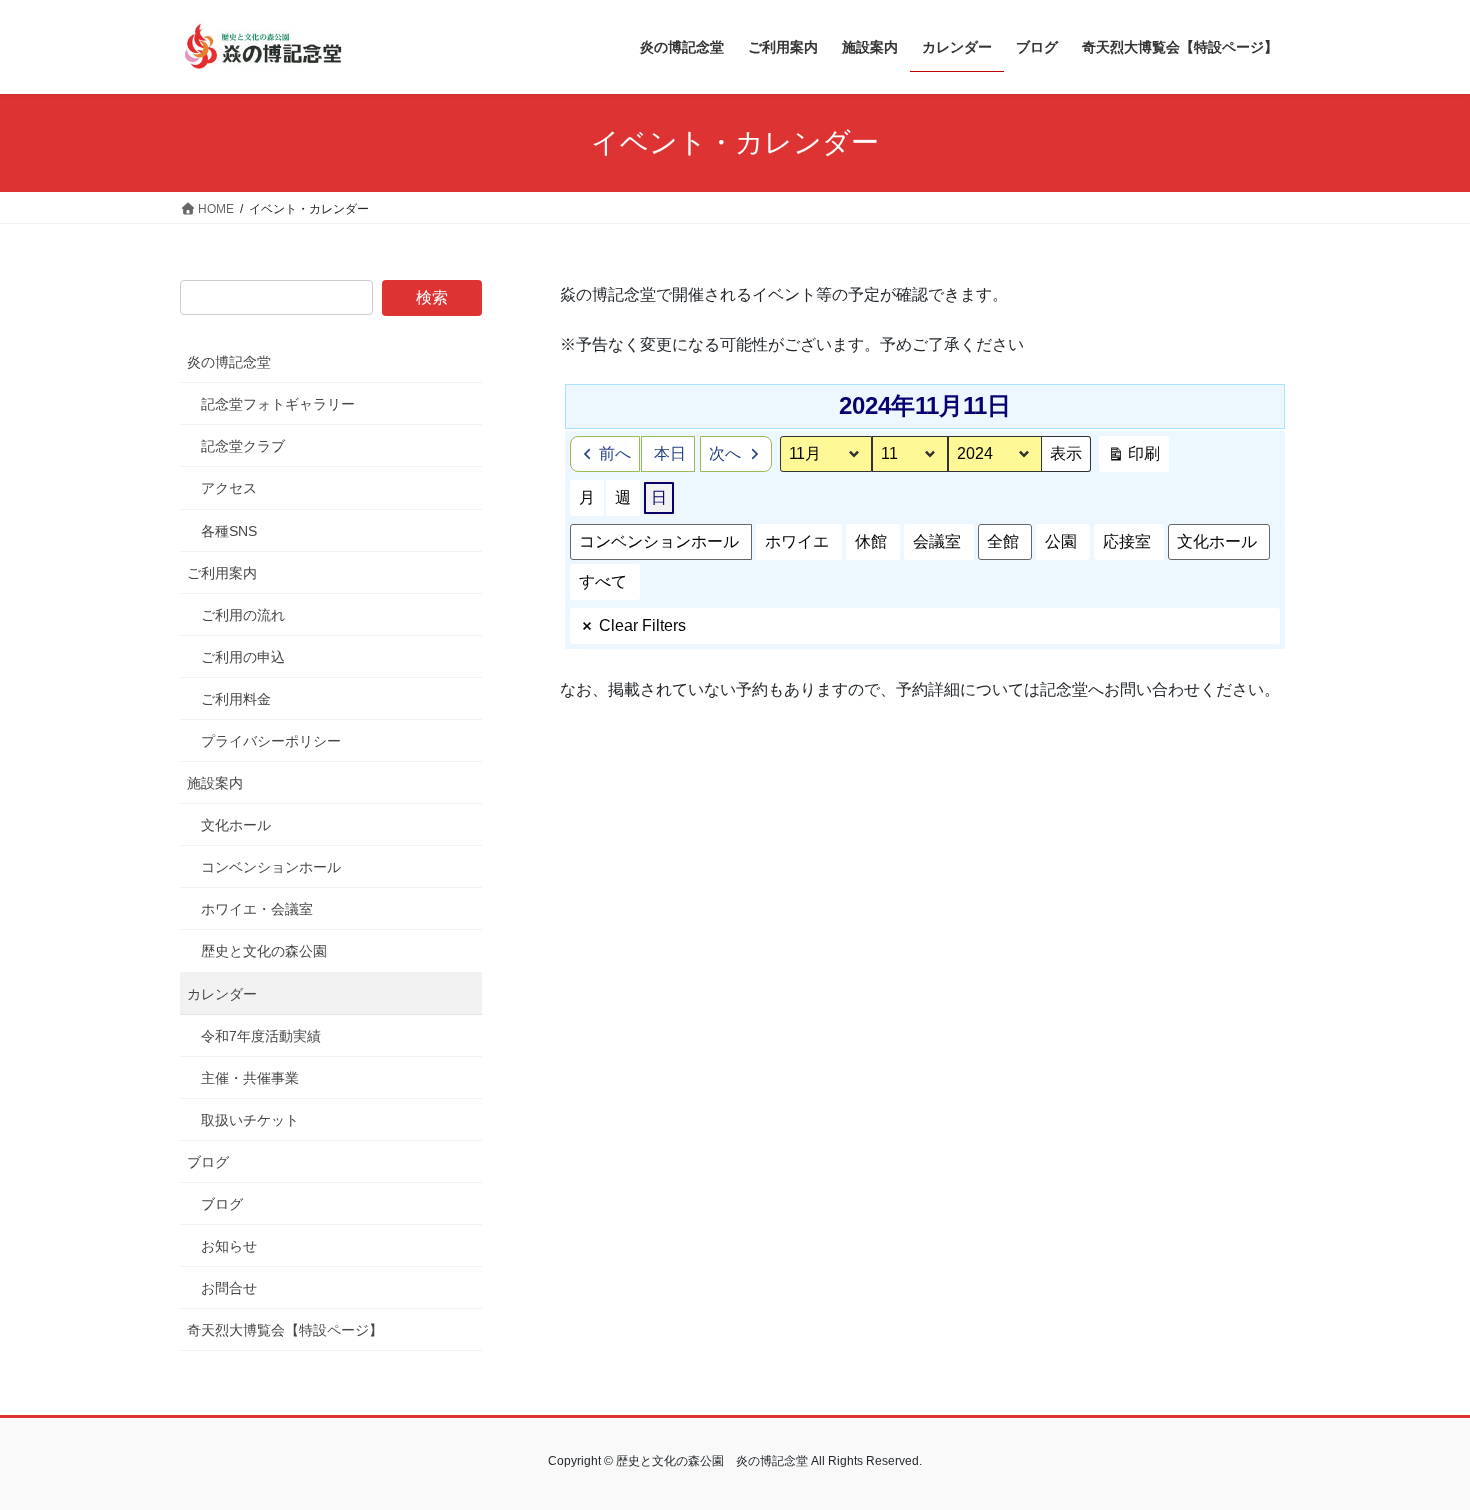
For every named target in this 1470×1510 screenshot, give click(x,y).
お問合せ (229, 1288)
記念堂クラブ (243, 446)
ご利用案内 (222, 573)
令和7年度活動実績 (261, 1036)
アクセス (229, 488)
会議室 (937, 541)
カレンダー (222, 994)
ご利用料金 (236, 699)
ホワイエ (797, 541)
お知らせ (229, 1246)
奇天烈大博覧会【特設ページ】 (285, 1330)
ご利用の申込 (243, 657)
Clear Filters (642, 625)
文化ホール (1217, 541)
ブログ (208, 1162)
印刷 (1133, 458)
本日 (670, 453)
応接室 (1127, 541)
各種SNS (229, 531)
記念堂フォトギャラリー (278, 404)
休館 (871, 541)
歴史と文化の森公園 (264, 951)
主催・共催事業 (250, 1078)
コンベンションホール (659, 541)
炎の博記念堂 (229, 362)
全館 (1003, 541)
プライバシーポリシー (271, 741)
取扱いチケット (250, 1120)
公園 (1061, 541)
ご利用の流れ (243, 615)
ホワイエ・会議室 (257, 909)
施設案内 (215, 783)
